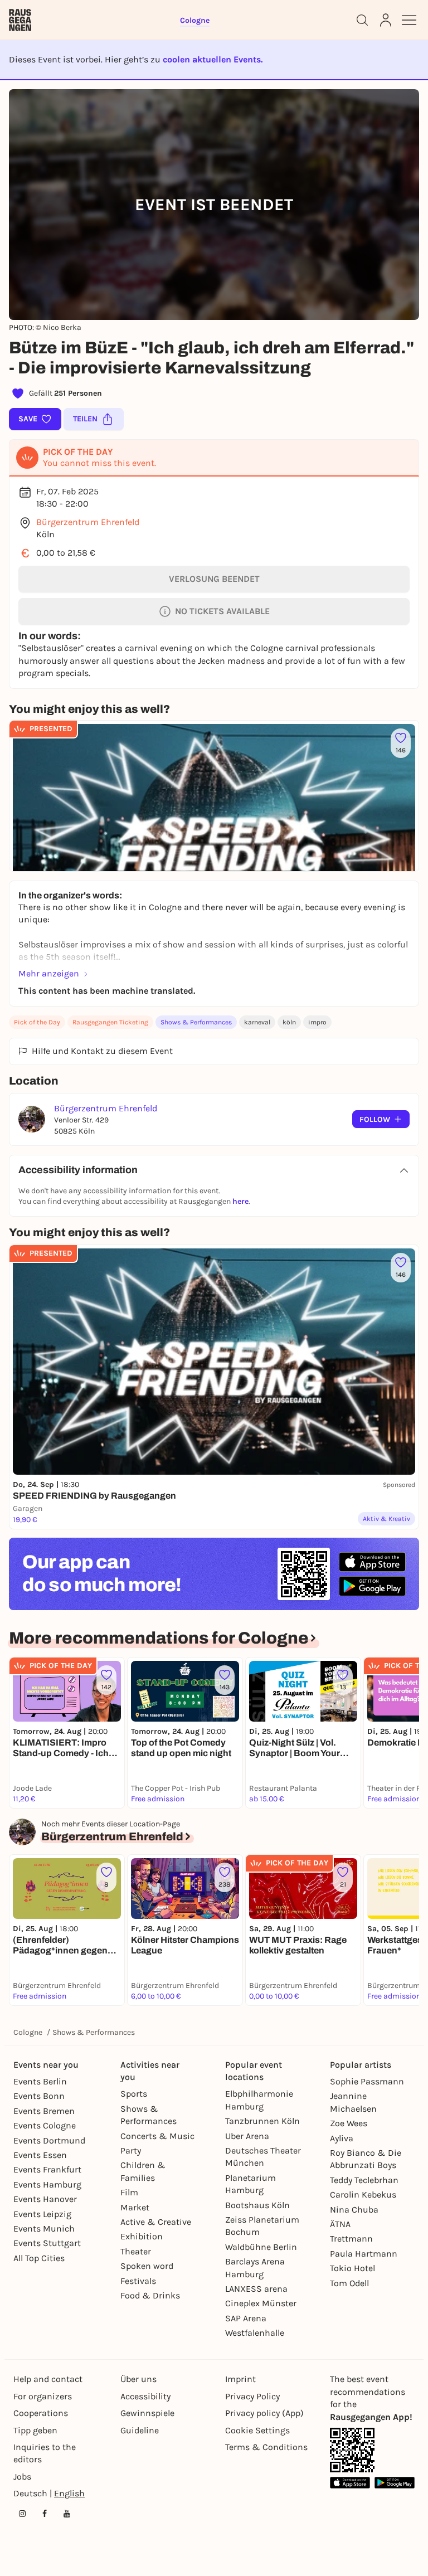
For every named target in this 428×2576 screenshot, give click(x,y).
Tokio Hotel (352, 2268)
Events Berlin (40, 2081)
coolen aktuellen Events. (213, 59)
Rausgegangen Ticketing (110, 1022)
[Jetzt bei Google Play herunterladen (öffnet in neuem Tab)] (372, 1586)
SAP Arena (246, 2318)
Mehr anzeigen (49, 973)
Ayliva (342, 2138)
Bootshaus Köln (257, 2205)
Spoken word (147, 2266)
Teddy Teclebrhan (364, 2180)
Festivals (138, 2281)
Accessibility (145, 2396)
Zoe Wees (349, 2123)
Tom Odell (349, 2283)
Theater (136, 2251)
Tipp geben (35, 2430)
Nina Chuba (354, 2210)
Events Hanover (45, 2199)
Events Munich (44, 2229)
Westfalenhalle (255, 2333)
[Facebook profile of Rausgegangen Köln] (45, 2514)
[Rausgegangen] (20, 20)
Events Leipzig (42, 2214)
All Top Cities (39, 2258)
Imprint (240, 2379)
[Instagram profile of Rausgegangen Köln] (22, 2514)
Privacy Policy (252, 2396)
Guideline (140, 2430)
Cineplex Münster (261, 2303)
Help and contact (48, 2379)
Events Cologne (45, 2125)
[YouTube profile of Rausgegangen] (67, 2514)
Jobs (22, 2477)
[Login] (386, 20)
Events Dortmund (49, 2140)
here (240, 1201)
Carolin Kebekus (363, 2195)
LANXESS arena (256, 2289)
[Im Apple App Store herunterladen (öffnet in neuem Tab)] (372, 1562)
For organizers (43, 2396)
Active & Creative (156, 2222)
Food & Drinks (150, 2295)
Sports (134, 2094)
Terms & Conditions (266, 2447)
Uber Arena (247, 2136)
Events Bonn (39, 2096)
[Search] (362, 20)
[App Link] (352, 2450)
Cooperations (41, 2413)
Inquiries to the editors (45, 2453)
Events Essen (40, 2155)
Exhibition (142, 2236)
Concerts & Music (157, 2136)
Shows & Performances (196, 1022)
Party (131, 2150)
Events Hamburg (47, 2184)
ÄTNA (340, 2224)
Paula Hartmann (364, 2254)
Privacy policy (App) (264, 2413)
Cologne (28, 2032)
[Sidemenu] (409, 20)
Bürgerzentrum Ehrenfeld (88, 522)
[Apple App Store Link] (350, 2483)
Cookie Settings (257, 2430)
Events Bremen (44, 2111)
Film (129, 2192)
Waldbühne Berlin (261, 2247)
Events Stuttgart (47, 2243)
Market (135, 2207)
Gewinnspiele (147, 2413)
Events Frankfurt (47, 2169)
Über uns (138, 2379)
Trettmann (351, 2239)
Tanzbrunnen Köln (262, 2121)
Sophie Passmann (367, 2081)
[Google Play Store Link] (395, 2483)
